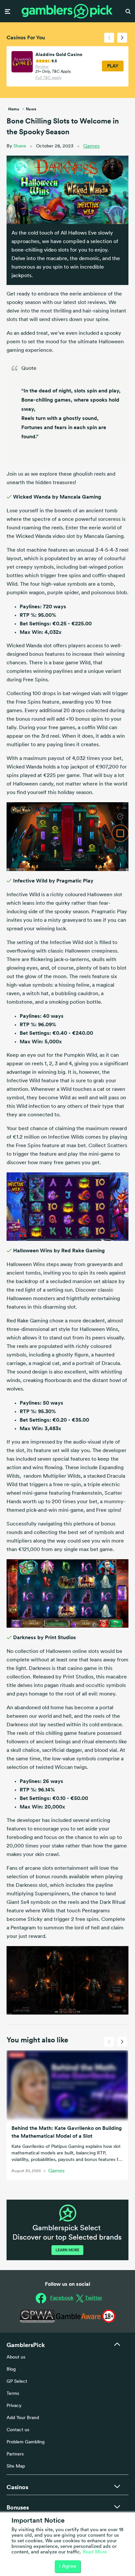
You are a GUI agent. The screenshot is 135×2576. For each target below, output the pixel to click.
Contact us (18, 2430)
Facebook (62, 2298)
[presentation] (109, 38)
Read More (95, 2552)
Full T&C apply (48, 78)
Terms (13, 2394)
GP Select (17, 2382)
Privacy (14, 2406)
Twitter (94, 2298)
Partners (15, 2454)
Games (91, 146)
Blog (11, 2369)
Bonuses (18, 2507)
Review (42, 67)
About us (16, 2357)
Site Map (16, 2466)
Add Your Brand (23, 2418)
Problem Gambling (26, 2442)
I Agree (68, 2567)
